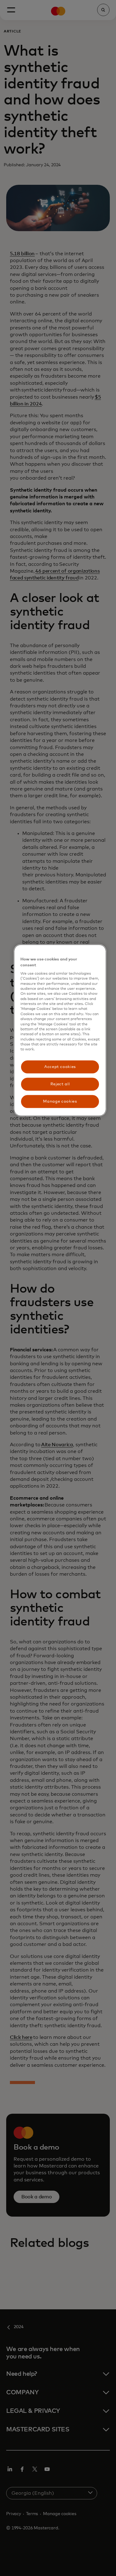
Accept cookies (60, 1067)
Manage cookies (60, 1102)
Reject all (60, 1084)
